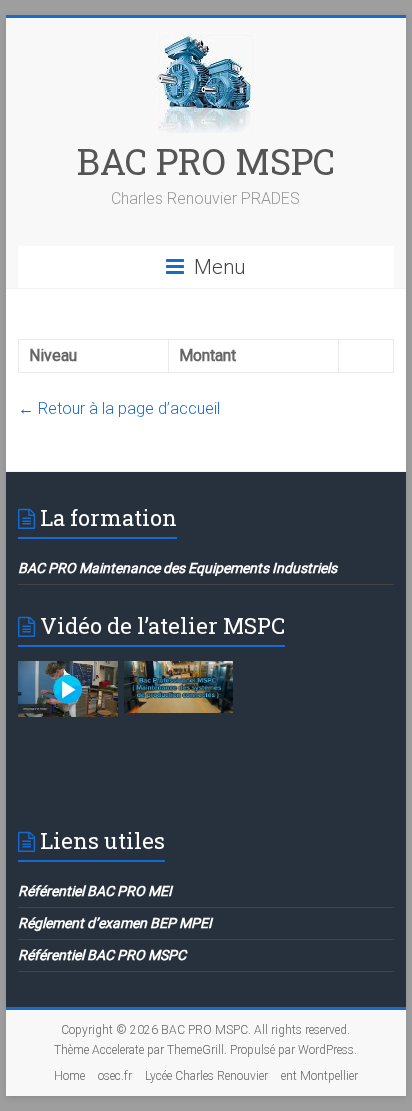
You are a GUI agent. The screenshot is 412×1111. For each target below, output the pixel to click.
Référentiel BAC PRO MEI (95, 891)
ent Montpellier (319, 1076)
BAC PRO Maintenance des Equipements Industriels (177, 568)
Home (69, 1076)
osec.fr (115, 1076)
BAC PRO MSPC (206, 161)
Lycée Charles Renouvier (206, 1076)
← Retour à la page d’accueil (119, 408)
